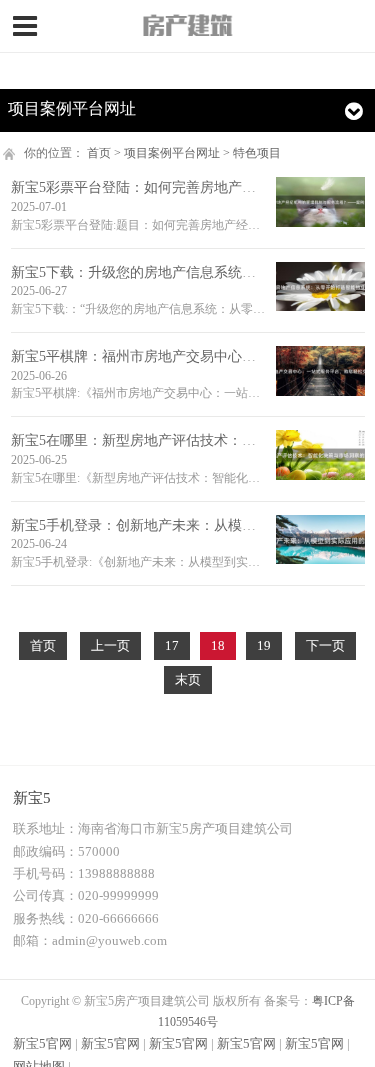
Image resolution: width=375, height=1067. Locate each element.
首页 (99, 153)
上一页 (110, 645)
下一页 (325, 645)
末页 (188, 679)
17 (172, 645)
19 (264, 645)
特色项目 (257, 153)
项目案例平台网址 (172, 153)
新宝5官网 (42, 1043)
